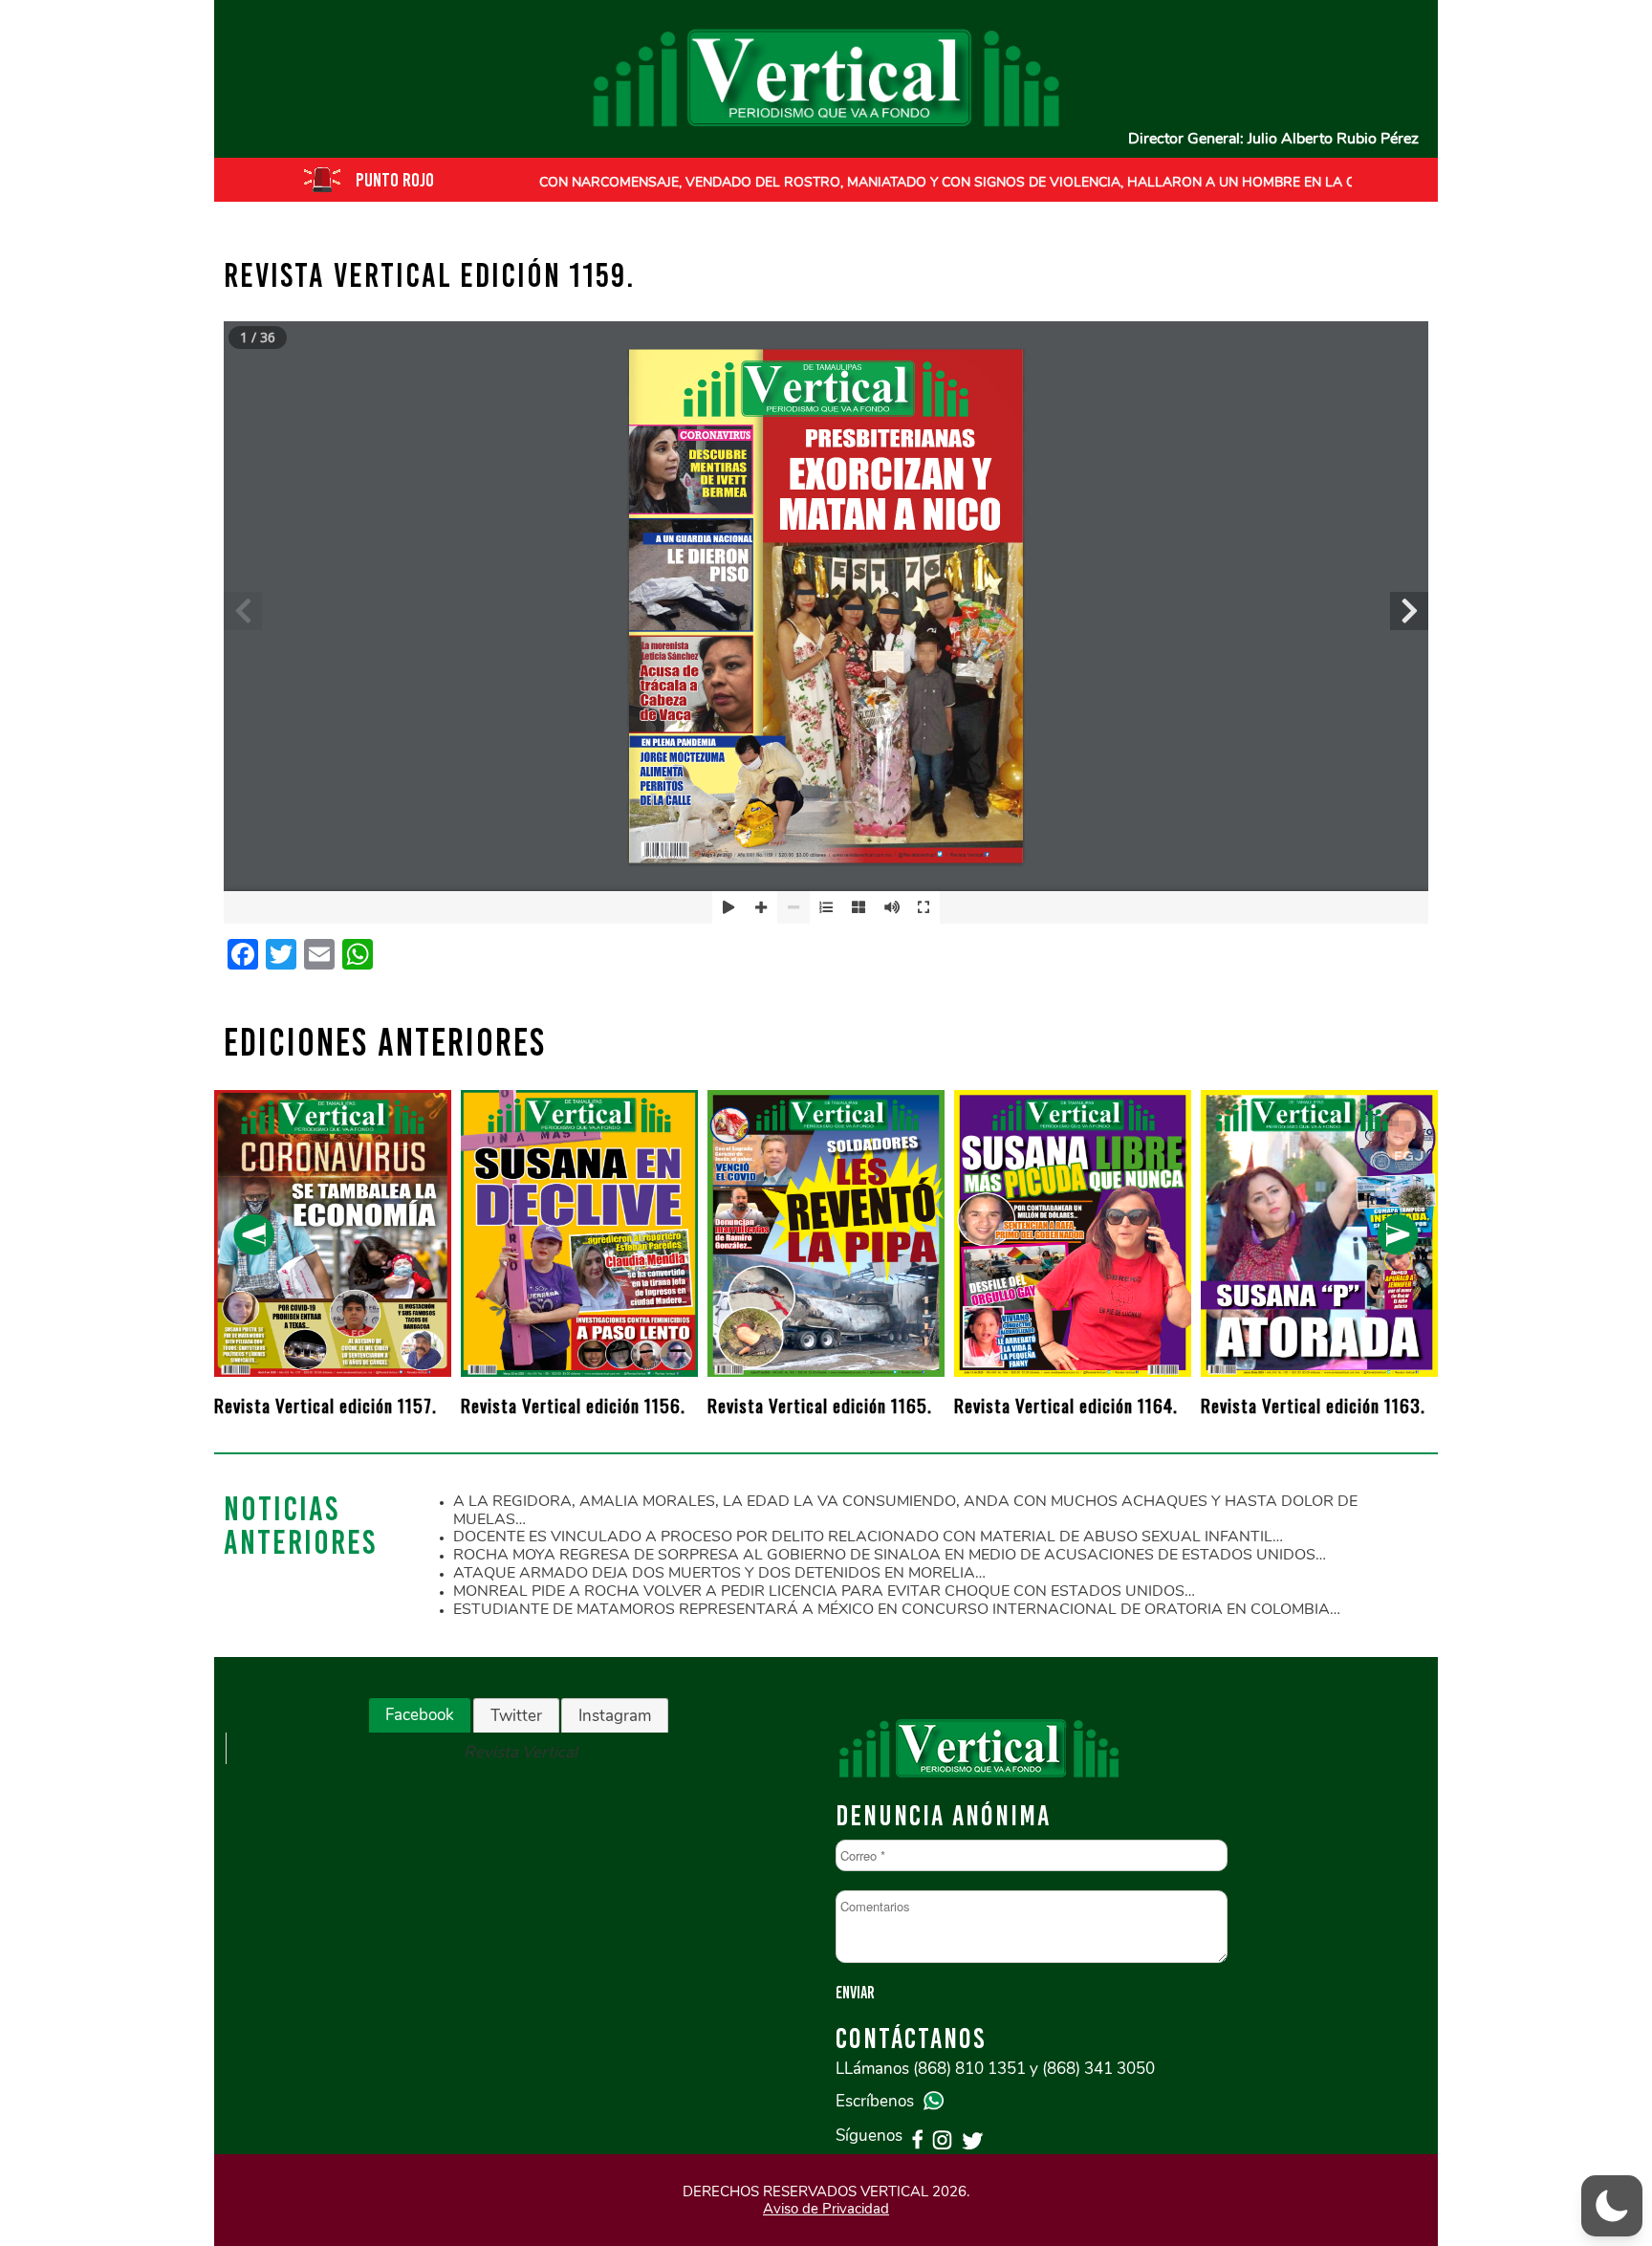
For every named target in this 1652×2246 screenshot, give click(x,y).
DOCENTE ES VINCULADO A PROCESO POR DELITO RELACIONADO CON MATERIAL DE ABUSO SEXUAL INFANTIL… (868, 1537)
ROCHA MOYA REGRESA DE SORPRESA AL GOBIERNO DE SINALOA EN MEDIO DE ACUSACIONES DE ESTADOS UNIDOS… (890, 1555)
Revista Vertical (521, 1752)
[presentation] (254, 1235)
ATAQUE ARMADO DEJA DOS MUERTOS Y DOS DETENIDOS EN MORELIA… (719, 1573)
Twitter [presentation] (516, 1716)
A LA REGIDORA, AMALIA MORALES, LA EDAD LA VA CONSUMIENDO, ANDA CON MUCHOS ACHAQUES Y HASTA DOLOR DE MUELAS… (905, 1510)
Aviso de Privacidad (826, 2209)
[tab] (420, 1715)
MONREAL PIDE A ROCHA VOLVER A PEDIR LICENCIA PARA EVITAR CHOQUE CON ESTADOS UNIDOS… (824, 1591)
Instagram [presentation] (615, 1716)
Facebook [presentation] (420, 1715)
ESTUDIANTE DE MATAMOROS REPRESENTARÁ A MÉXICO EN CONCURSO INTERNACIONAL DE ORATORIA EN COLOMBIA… (897, 1609)
